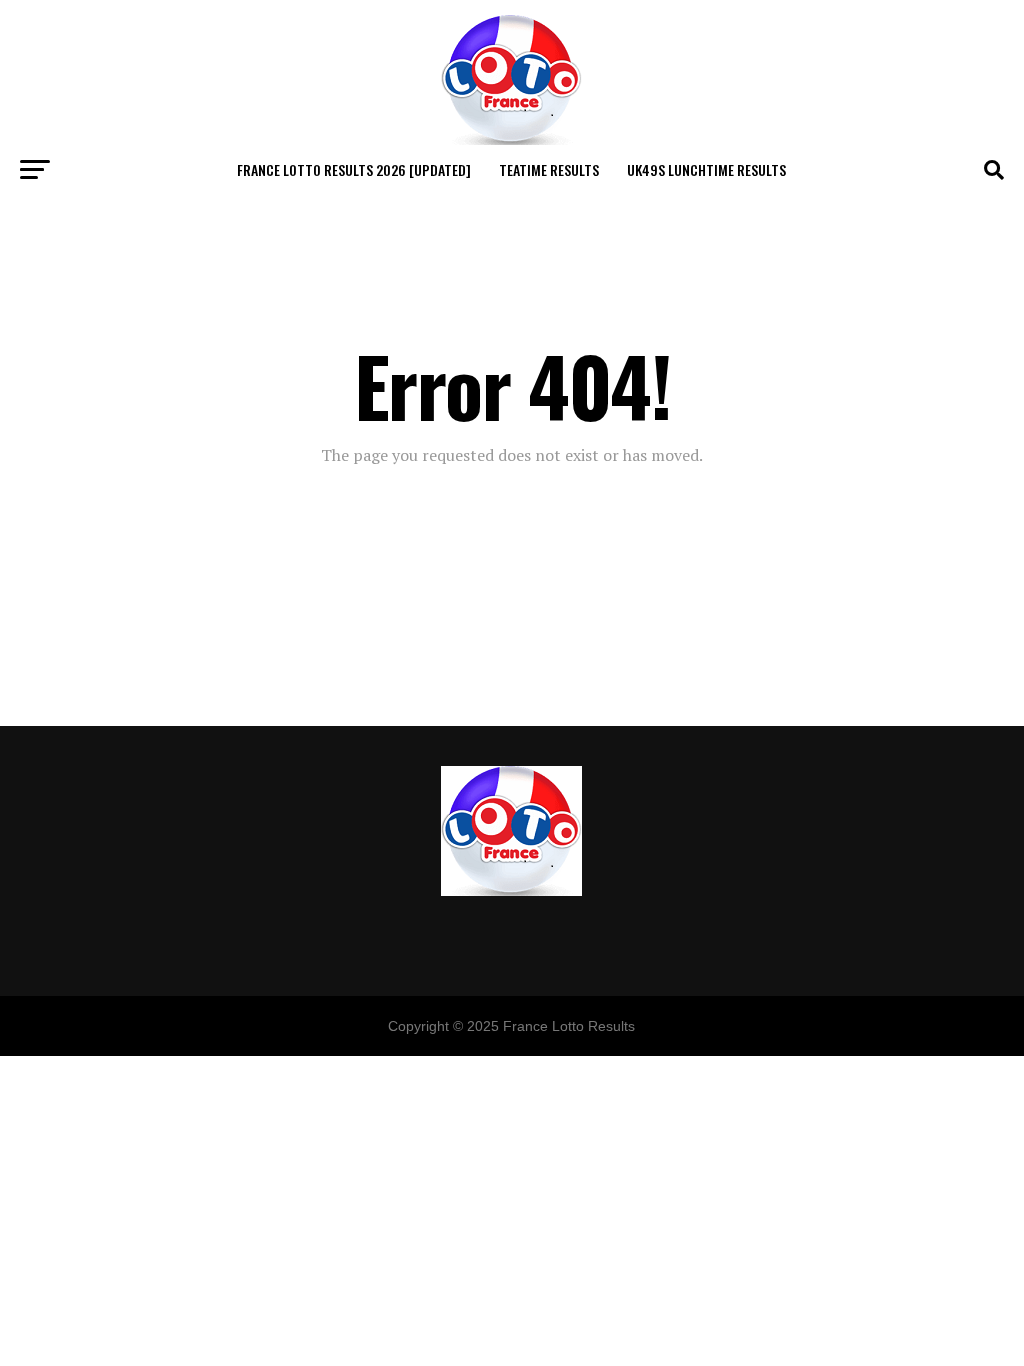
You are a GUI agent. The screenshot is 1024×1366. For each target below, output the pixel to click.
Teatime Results (549, 169)
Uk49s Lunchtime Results (706, 169)
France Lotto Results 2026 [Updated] (354, 169)
